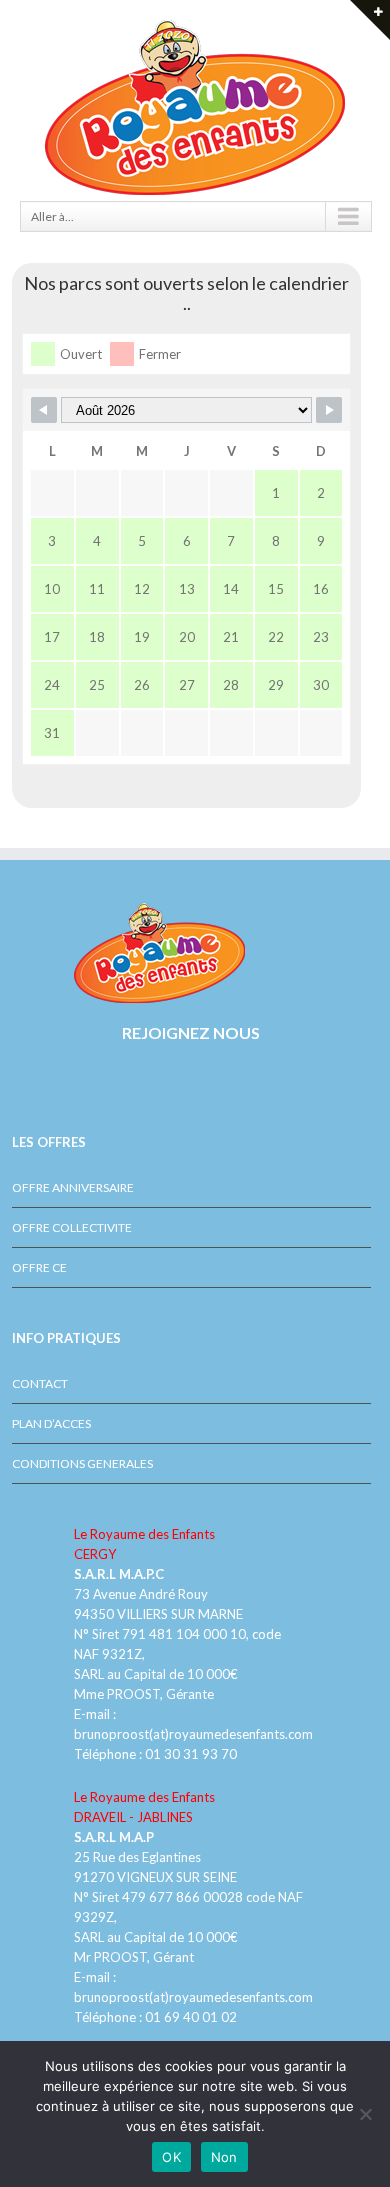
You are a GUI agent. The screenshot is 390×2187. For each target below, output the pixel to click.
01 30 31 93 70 (191, 1754)
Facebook (16, 1080)
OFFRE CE (39, 1267)
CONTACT (40, 1383)
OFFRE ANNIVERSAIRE (73, 1187)
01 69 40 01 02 (189, 2017)
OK (171, 2157)
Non (224, 2157)
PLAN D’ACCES (51, 1423)
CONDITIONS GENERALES (82, 1463)
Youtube (52, 1090)
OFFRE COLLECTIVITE (72, 1227)
